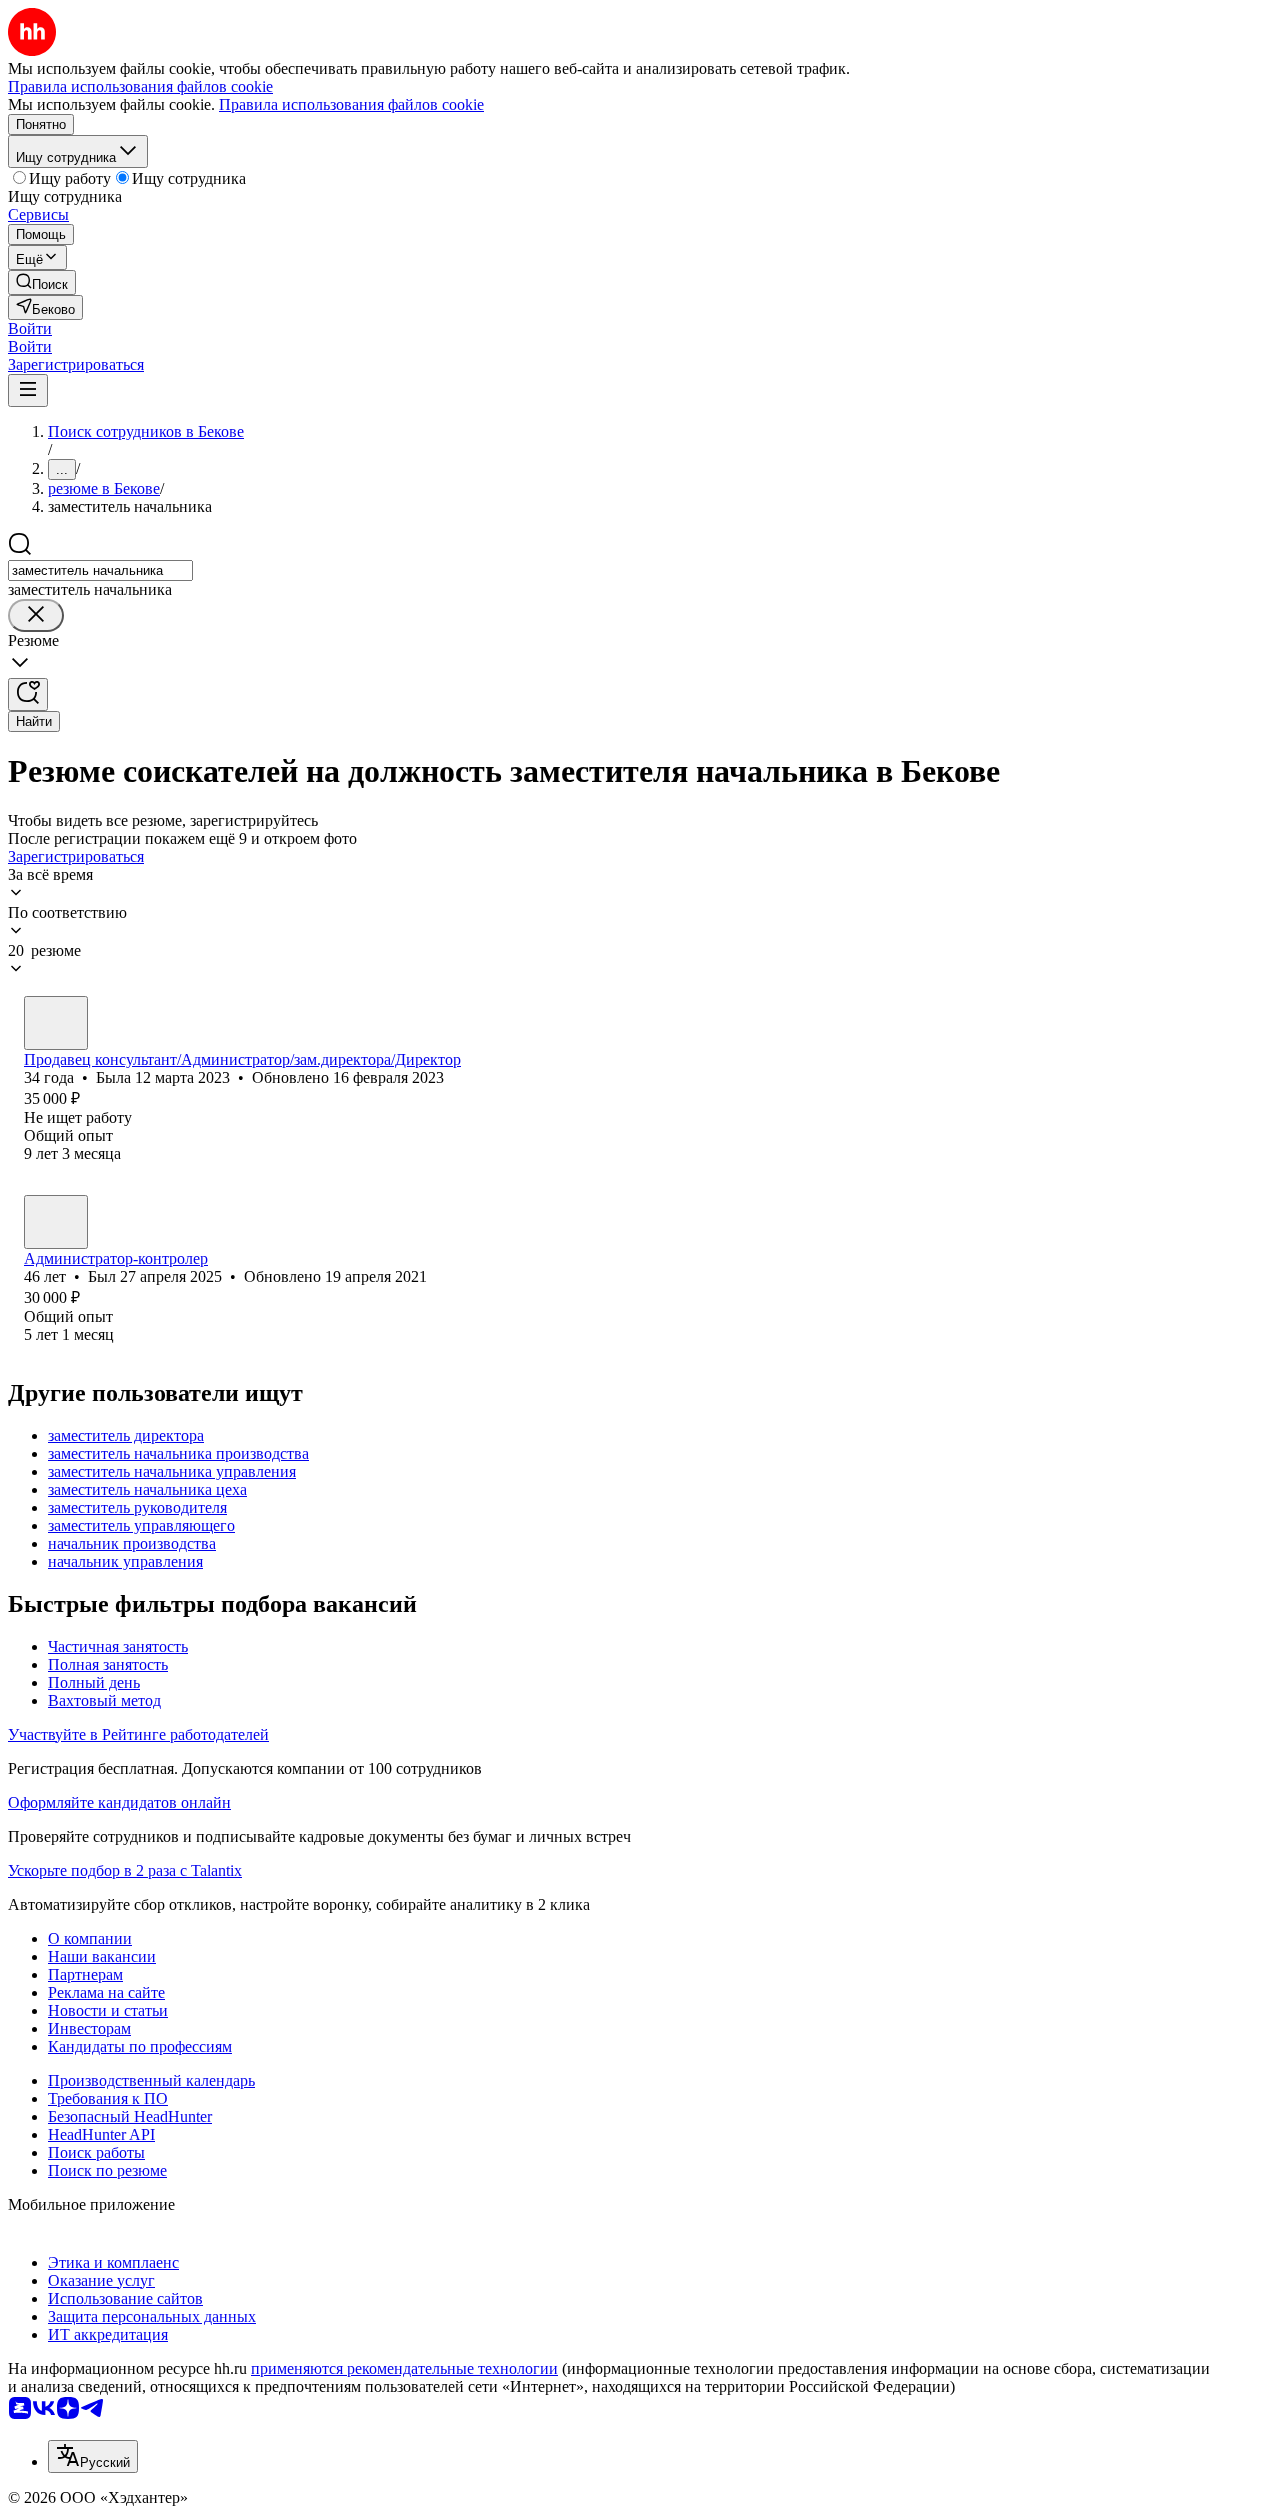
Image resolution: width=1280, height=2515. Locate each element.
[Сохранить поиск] (28, 694)
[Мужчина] (56, 1222)
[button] (30, 328)
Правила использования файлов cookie (351, 104)
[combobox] (100, 570)
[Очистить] (36, 615)
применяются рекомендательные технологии (404, 2368)
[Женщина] (56, 1023)
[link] (42, 282)
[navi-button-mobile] (28, 390)
